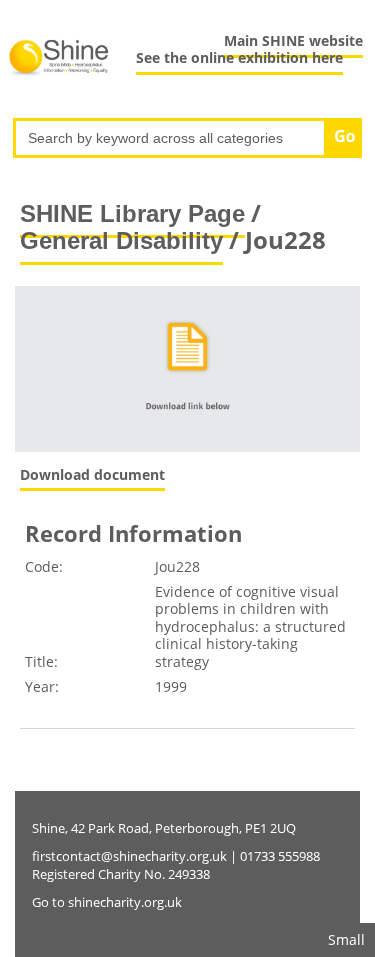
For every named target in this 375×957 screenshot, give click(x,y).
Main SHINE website (293, 40)
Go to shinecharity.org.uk (107, 902)
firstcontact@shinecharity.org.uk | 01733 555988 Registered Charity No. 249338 (176, 865)
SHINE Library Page (132, 213)
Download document (92, 474)
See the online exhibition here (239, 57)
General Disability (121, 240)
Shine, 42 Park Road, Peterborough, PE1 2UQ (164, 828)
